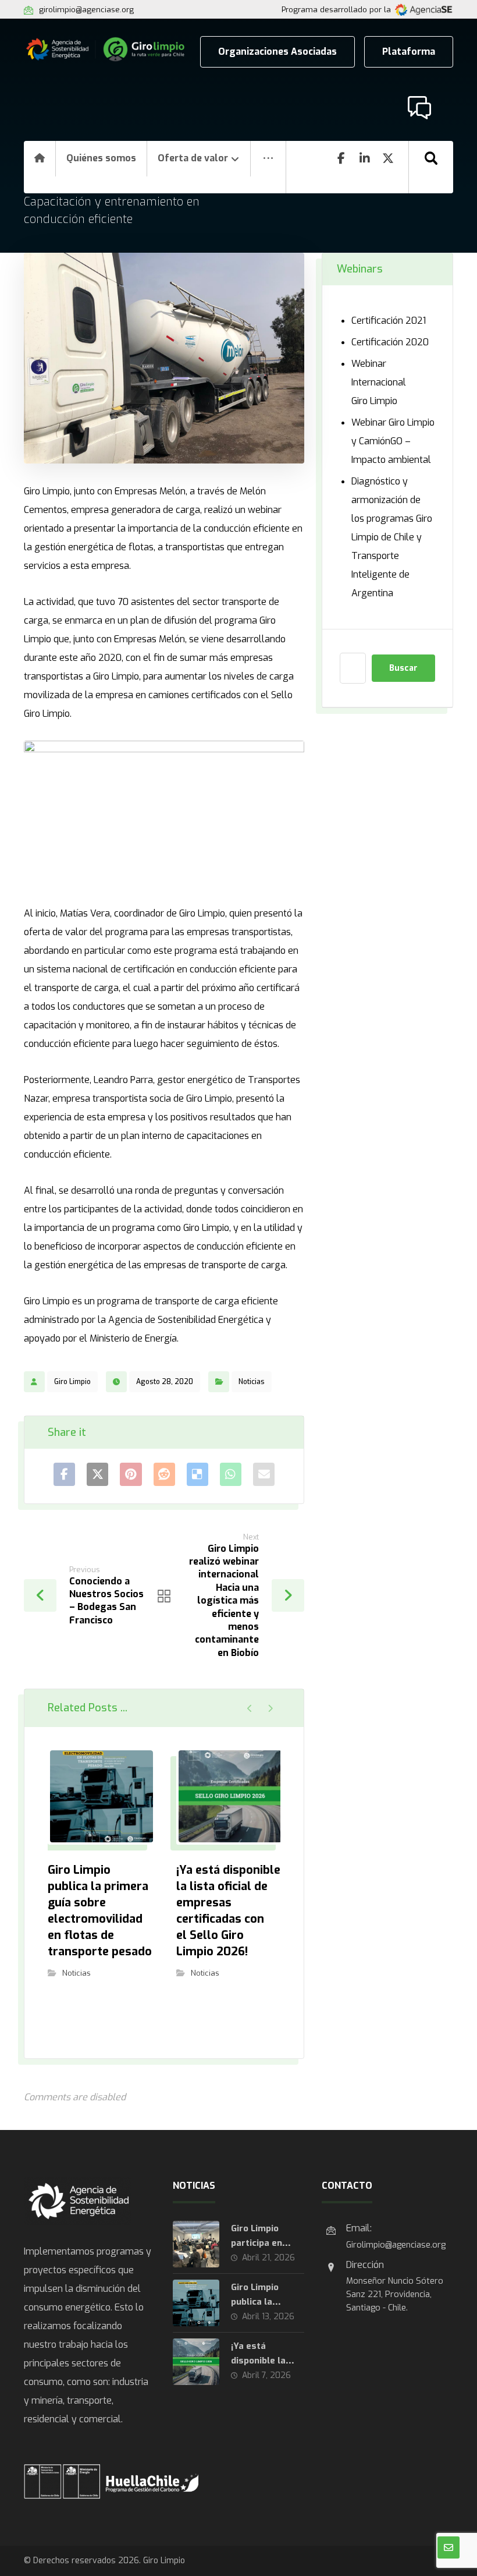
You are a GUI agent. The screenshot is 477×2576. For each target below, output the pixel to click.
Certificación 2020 (390, 342)
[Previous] (250, 1708)
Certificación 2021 (389, 321)
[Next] (270, 1708)
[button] (268, 167)
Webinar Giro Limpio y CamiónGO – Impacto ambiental (393, 441)
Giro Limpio (72, 1382)
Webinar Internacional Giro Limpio (379, 382)
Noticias (252, 1382)
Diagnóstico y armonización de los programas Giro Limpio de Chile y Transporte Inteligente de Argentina (392, 537)
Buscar (403, 668)
